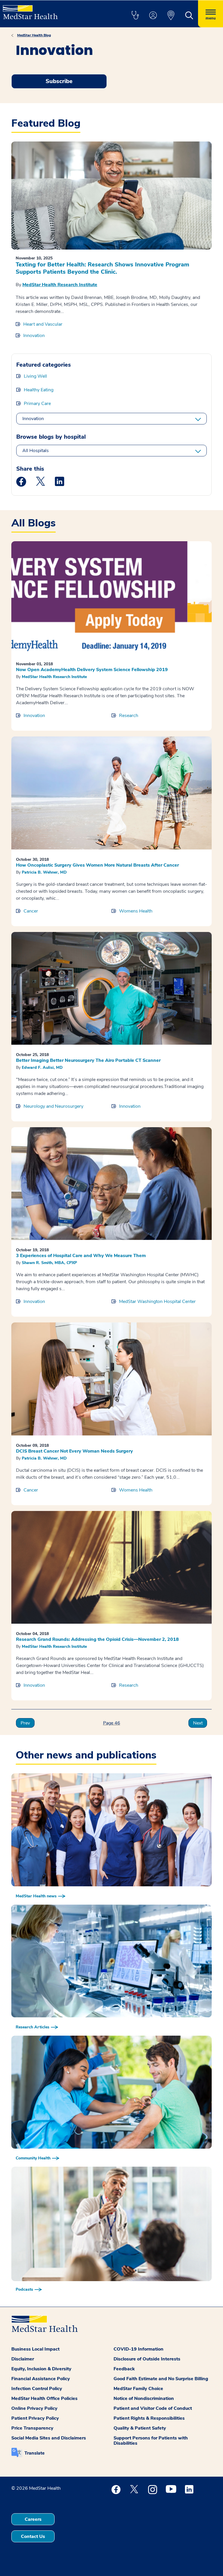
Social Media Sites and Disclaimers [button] (49, 2438)
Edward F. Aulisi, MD (42, 1067)
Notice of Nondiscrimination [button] (144, 2398)
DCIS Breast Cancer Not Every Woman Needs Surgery (74, 1451)
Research (129, 716)
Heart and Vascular (43, 324)
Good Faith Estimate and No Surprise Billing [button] (161, 2379)
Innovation (34, 336)
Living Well (35, 376)
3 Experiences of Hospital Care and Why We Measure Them (81, 1256)
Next (198, 1723)
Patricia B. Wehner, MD (44, 872)
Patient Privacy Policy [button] (35, 2418)
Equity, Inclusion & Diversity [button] (41, 2369)
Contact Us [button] (33, 2536)
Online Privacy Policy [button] (34, 2408)
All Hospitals (36, 451)
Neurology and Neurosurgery (53, 1106)
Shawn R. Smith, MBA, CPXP (49, 1263)
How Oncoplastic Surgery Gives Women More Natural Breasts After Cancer (97, 865)
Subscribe (59, 81)
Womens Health (136, 911)
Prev (25, 1723)
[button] (135, 16)
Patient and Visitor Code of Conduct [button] (153, 2408)
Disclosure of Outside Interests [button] (147, 2359)
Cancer (31, 911)
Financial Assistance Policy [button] (41, 2379)
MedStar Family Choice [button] (138, 2389)
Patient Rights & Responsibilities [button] (149, 2418)
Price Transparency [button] (32, 2428)
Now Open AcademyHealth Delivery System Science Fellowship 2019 (92, 670)
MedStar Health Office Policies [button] (44, 2398)
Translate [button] (35, 2453)
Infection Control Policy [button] (37, 2389)
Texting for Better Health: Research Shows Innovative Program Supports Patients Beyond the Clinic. (102, 268)
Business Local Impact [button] (35, 2349)
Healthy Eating (39, 390)
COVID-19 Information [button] (139, 2349)
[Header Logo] (30, 10)
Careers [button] (33, 2519)
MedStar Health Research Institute (60, 285)
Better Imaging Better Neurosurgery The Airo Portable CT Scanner (88, 1060)
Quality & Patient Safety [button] (140, 2428)
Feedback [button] (124, 2369)
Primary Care (37, 404)
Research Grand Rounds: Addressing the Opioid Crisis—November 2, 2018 (97, 1639)
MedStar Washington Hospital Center (157, 1302)
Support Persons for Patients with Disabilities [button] (151, 2441)
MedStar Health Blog (34, 35)
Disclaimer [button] (23, 2359)
